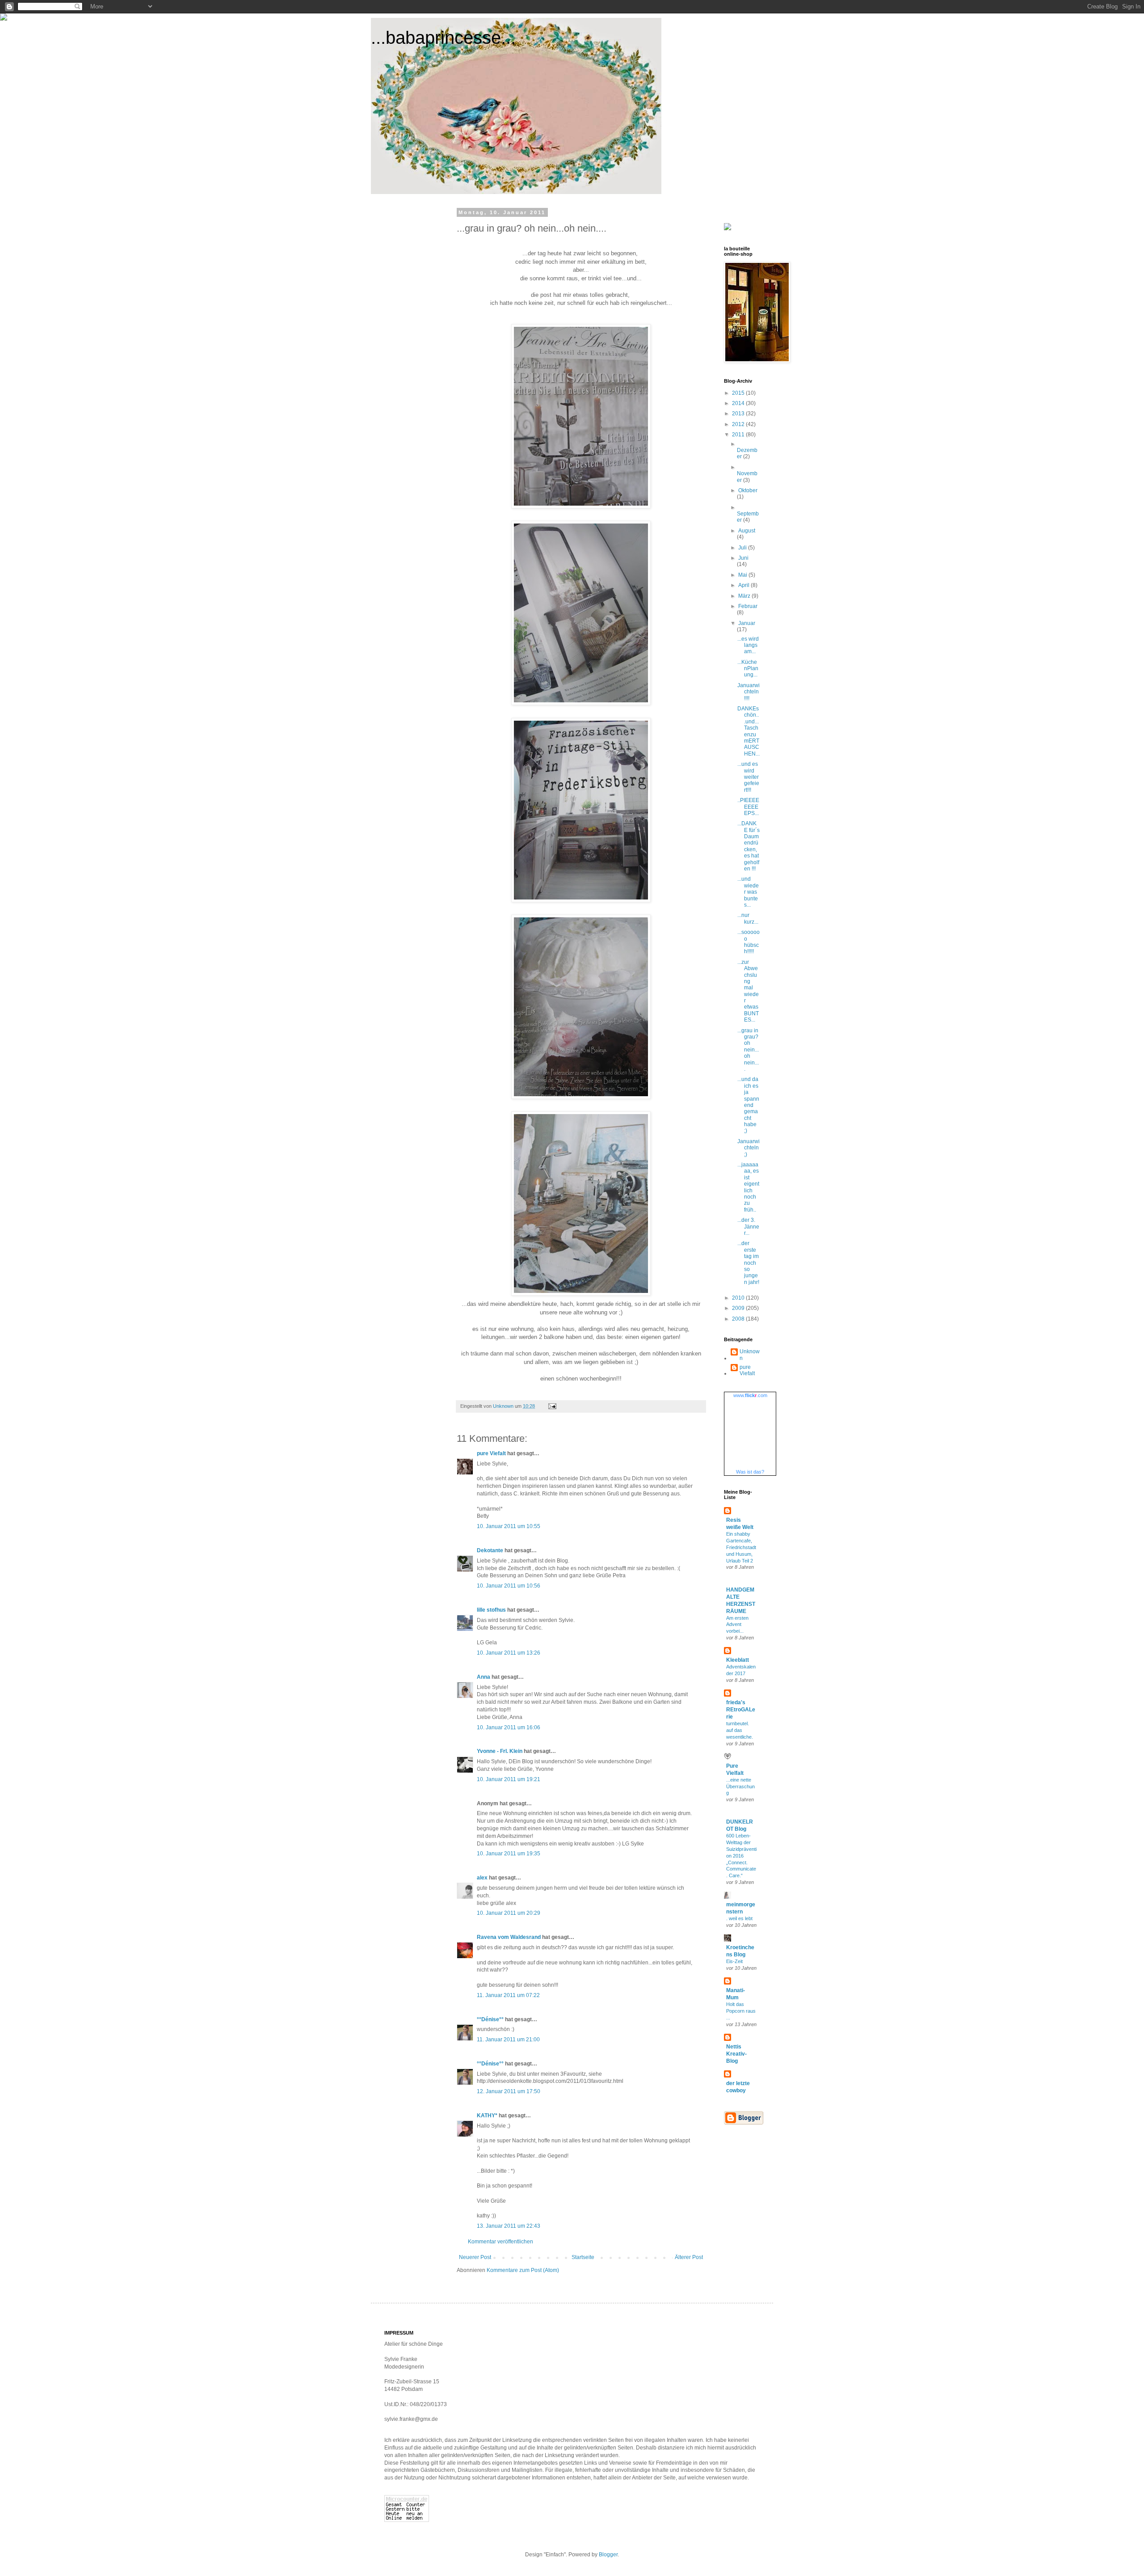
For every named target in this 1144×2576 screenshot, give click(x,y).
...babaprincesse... (443, 38)
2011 (739, 435)
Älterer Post (689, 2257)
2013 (739, 414)
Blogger (608, 2555)
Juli (743, 548)
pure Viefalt (491, 1453)
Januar (747, 623)
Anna (484, 1677)
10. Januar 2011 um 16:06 (509, 1727)
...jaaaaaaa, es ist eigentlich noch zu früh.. (748, 1187)
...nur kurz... (748, 918)
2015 (739, 393)
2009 (739, 1308)
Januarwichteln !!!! (749, 692)
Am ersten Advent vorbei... (737, 1625)
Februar (748, 606)
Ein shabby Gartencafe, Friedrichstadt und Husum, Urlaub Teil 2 (741, 1547)
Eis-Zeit (734, 1961)
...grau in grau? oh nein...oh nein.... (748, 1050)
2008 (739, 1319)
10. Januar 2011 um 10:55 (509, 1526)
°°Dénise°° (490, 2019)
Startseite (583, 2257)
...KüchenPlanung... (748, 669)
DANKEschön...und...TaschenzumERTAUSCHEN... (749, 731)
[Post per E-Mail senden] (552, 1406)
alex (482, 1878)
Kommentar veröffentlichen (500, 2242)
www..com (750, 1395)
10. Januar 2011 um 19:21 (509, 1779)
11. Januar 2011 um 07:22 (508, 1995)
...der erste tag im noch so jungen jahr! (748, 1263)
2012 (739, 424)
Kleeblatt (738, 1660)
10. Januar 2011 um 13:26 (509, 1653)
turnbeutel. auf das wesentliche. (740, 1730)
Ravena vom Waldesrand (509, 1937)
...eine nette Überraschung (740, 1786)
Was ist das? (750, 1472)
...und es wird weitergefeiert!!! (748, 777)
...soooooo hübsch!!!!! (749, 942)
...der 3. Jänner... (748, 1227)
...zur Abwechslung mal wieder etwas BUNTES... (748, 991)
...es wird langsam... (748, 645)
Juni (743, 558)
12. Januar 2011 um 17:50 (509, 2091)
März (745, 596)
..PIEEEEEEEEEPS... (748, 807)
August (747, 531)
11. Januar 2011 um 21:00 (508, 2040)
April (744, 585)
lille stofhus (491, 1610)
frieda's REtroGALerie (741, 1710)
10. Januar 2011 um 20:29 (509, 1913)
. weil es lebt (739, 1918)
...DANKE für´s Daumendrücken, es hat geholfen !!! (749, 846)
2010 (739, 1298)
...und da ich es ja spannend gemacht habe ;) (748, 1105)
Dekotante (490, 1550)
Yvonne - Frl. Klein (500, 1751)
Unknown (750, 1355)
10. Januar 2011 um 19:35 (509, 1854)
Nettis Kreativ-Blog (736, 2054)
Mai (743, 575)
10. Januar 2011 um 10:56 (509, 1586)
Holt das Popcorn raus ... (741, 2011)
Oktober (748, 490)
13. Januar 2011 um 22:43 (509, 2226)
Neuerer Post (475, 2257)
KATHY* (487, 2116)
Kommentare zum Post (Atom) (523, 2270)
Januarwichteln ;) (749, 1148)
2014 (739, 403)
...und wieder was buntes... (748, 892)
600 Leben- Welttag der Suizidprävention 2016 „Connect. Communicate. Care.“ (741, 1856)
